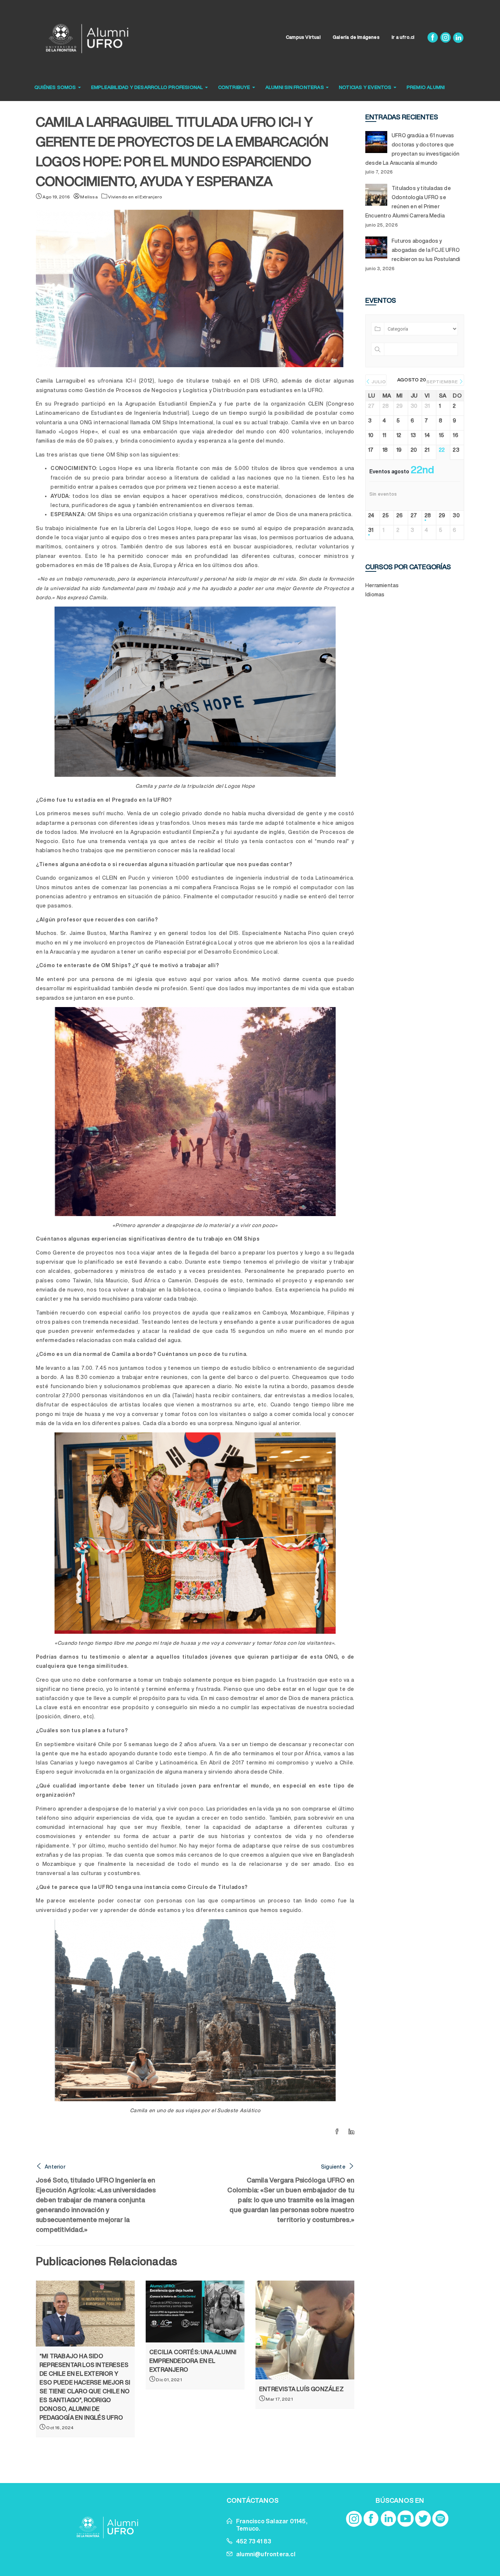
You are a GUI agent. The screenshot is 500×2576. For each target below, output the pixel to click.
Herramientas (382, 585)
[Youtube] (406, 2519)
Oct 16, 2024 (59, 2428)
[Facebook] (433, 37)
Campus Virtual (303, 37)
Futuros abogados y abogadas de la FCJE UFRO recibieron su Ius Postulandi (426, 250)
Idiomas (375, 594)
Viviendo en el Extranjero (135, 197)
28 (428, 515)
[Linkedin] (458, 37)
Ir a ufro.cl (403, 37)
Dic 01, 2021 (169, 2380)
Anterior (55, 2167)
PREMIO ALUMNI (426, 87)
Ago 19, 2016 (56, 197)
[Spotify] (440, 2519)
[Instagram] (446, 37)
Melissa (89, 197)
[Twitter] (423, 2519)
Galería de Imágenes (356, 37)
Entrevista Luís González (301, 2389)
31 (371, 530)
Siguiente (333, 2167)
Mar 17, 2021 (279, 2399)
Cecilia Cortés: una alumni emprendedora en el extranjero (193, 2361)
